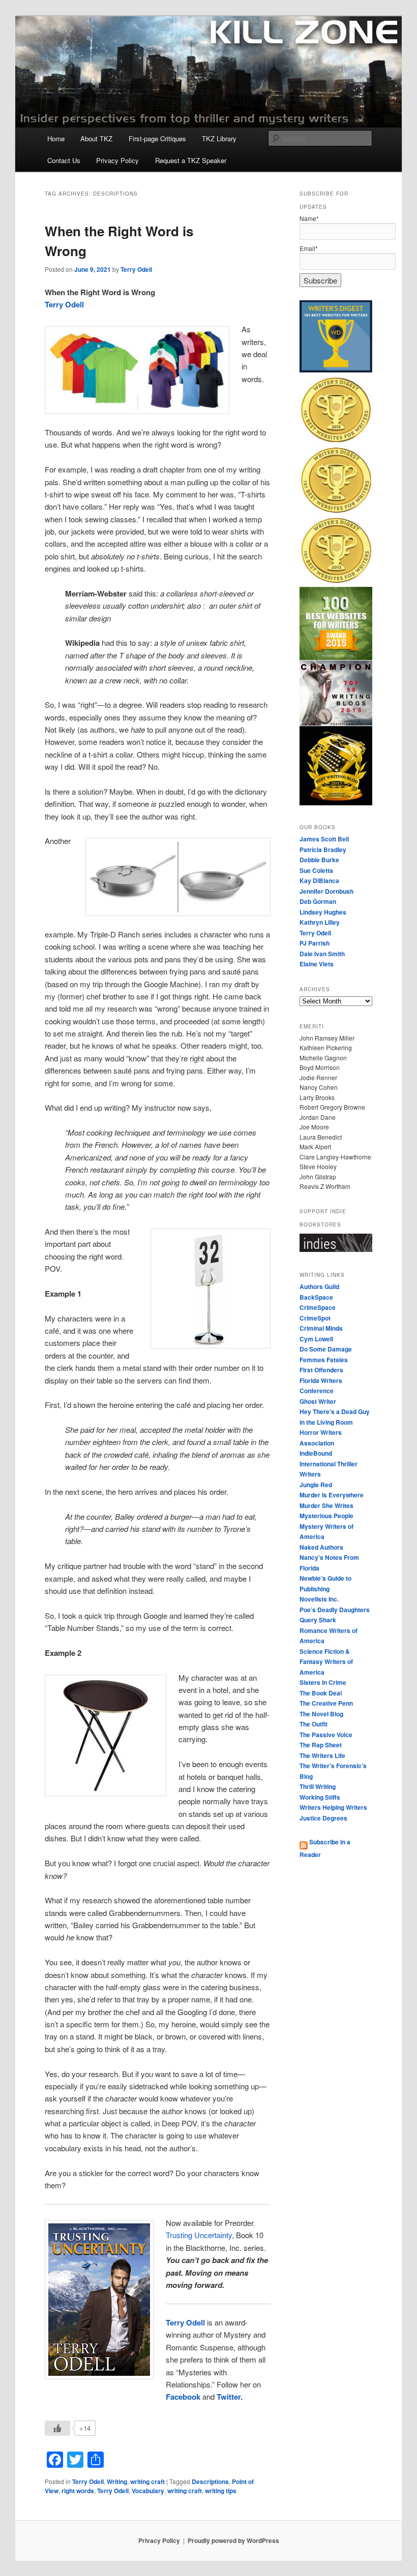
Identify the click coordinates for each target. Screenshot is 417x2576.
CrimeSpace (318, 1307)
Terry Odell (136, 269)
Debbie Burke (319, 860)
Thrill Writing (318, 1786)
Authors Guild (319, 1286)
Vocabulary (148, 2491)
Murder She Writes (326, 1505)
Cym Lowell (316, 1339)
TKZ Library (219, 138)
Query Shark (318, 1620)
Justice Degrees (323, 1818)
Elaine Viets (317, 964)
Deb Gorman (318, 901)
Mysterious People (326, 1516)
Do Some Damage (326, 1349)
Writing (117, 2481)
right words (78, 2491)
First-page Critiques (157, 138)
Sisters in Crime (323, 1682)
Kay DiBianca (319, 881)
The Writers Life (322, 1755)
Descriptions (210, 2481)
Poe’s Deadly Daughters (335, 1610)
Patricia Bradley (323, 850)
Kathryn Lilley (320, 922)
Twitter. (230, 2397)
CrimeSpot (315, 1318)
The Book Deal (321, 1693)
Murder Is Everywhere (332, 1495)
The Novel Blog (321, 1714)
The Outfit (314, 1724)
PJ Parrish (315, 943)
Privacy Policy (117, 160)
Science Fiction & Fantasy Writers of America (326, 1662)
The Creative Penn (326, 1703)
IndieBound (316, 1453)
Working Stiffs (320, 1797)
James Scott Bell (324, 839)
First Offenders (321, 1370)
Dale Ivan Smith (322, 954)
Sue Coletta (316, 870)
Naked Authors (321, 1547)
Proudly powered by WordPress (233, 2540)
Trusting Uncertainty (199, 2235)
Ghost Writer (318, 1401)
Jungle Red (316, 1485)
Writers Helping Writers (333, 1807)
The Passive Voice (326, 1735)
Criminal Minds (321, 1328)
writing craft (147, 2481)
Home (56, 138)
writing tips (221, 2491)
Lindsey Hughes (323, 912)
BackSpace (316, 1297)
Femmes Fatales (324, 1360)
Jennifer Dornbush (326, 891)
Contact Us (64, 160)
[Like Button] (57, 2428)
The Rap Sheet (321, 1745)
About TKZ (96, 138)
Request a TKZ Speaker (191, 160)
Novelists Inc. (319, 1599)
